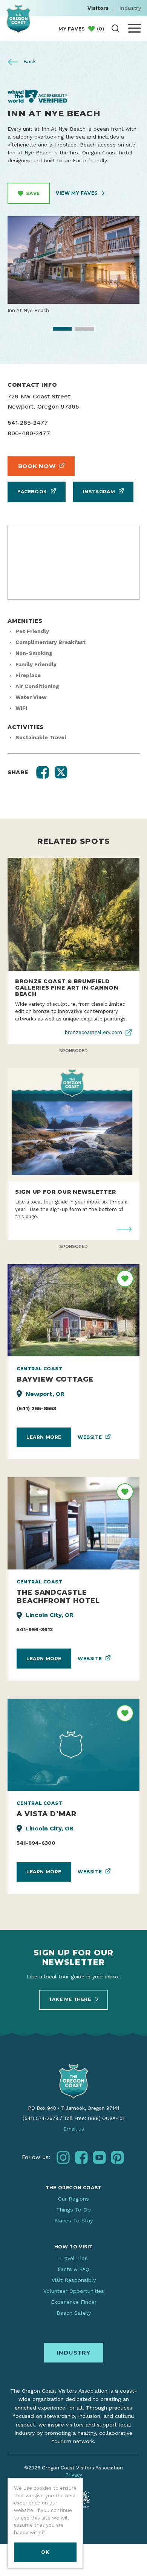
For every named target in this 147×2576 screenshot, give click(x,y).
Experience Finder (74, 2302)
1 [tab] (57, 331)
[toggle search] (116, 28)
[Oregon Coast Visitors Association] (18, 19)
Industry (130, 8)
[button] (43, 772)
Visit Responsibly (74, 2280)
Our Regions (73, 2199)
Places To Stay (73, 2221)
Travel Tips (73, 2258)
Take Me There (70, 1999)
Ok (45, 2552)
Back (29, 61)
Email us (74, 2129)
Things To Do (73, 2210)
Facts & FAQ (73, 2269)
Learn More (44, 1437)
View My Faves (77, 193)
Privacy (74, 2475)
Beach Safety (74, 2313)
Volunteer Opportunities (74, 2291)
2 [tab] (80, 331)
